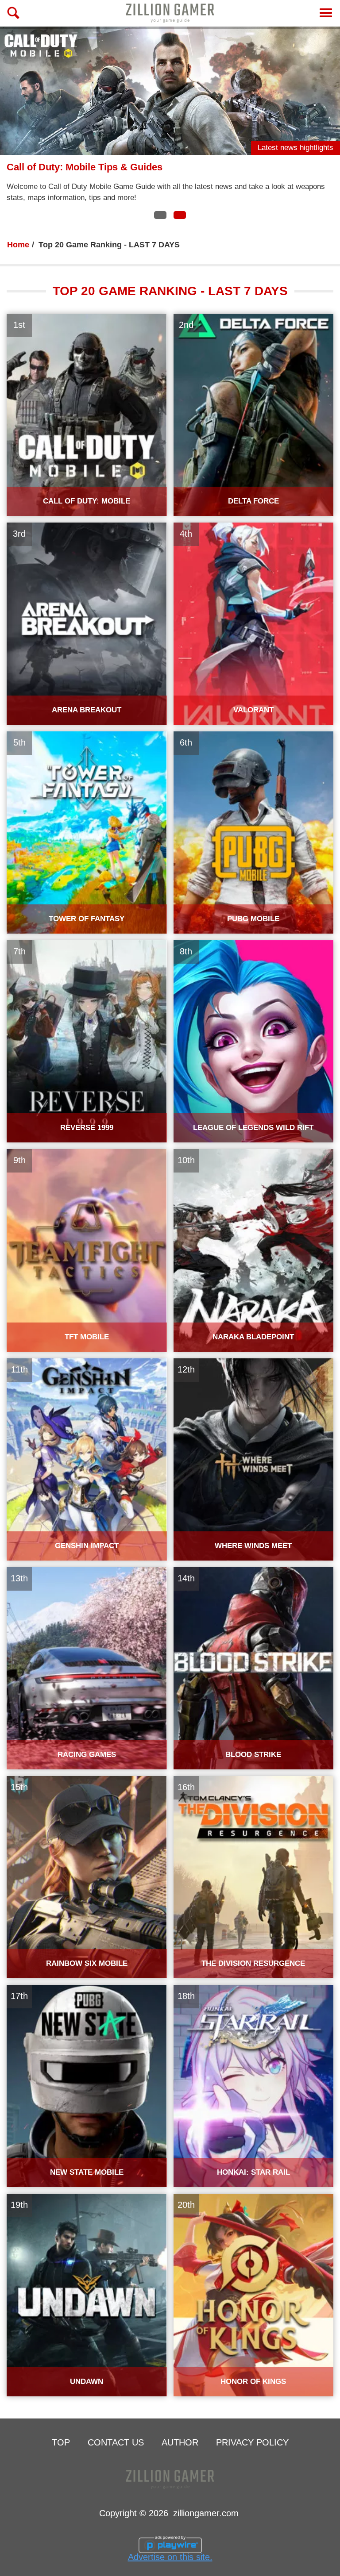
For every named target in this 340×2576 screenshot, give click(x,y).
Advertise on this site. (170, 2557)
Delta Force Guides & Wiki (66, 167)
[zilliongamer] (170, 13)
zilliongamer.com (206, 2513)
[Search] (13, 13)
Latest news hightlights (296, 148)
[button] (160, 215)
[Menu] (326, 13)
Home (18, 245)
